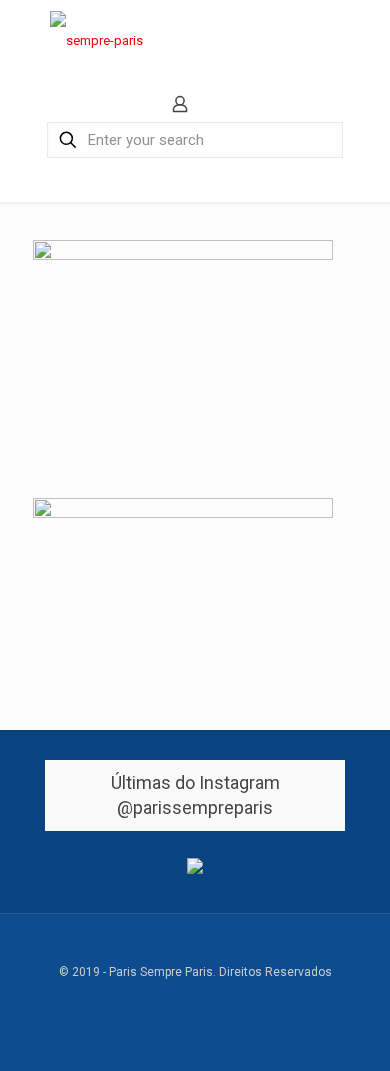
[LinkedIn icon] (205, 1001)
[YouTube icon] (184, 1001)
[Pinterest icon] (226, 1001)
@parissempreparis (195, 807)
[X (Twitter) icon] (163, 1001)
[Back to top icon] (195, 953)
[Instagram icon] (247, 1001)
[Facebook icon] (142, 1001)
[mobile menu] (363, 40)
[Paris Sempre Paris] (96, 40)
